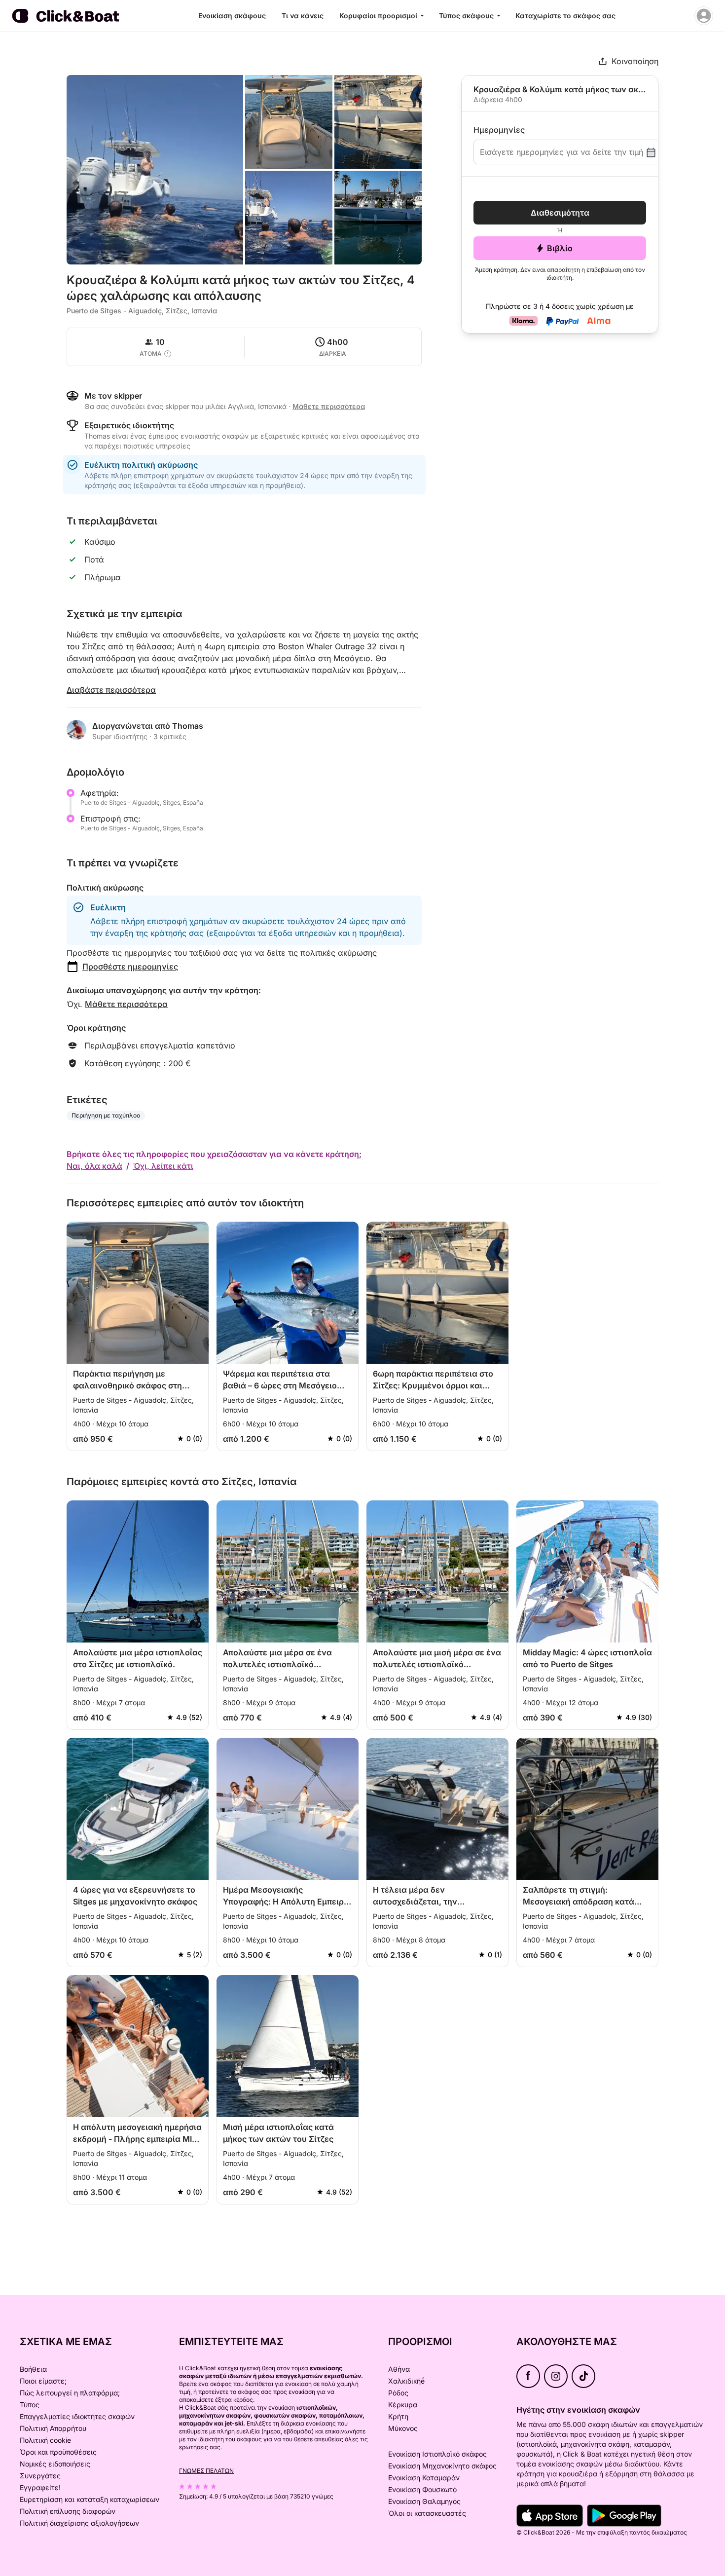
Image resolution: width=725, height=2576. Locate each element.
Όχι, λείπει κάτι (163, 1166)
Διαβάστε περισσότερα (111, 690)
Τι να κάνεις (303, 16)
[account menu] (704, 16)
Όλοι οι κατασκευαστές (427, 2513)
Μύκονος (403, 2428)
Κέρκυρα (403, 2405)
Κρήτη (398, 2416)
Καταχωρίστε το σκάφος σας (565, 16)
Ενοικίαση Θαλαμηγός (424, 2501)
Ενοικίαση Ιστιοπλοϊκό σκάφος (437, 2454)
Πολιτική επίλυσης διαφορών (68, 2511)
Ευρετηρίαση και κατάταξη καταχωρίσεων (90, 2499)
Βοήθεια (33, 2369)
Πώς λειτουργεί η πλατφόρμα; (70, 2393)
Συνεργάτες (40, 2476)
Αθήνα (399, 2369)
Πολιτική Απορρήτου (53, 2428)
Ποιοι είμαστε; (43, 2381)
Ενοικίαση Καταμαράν (424, 2478)
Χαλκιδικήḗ (406, 2381)
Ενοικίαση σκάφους (232, 16)
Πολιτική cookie (45, 2440)
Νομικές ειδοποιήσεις (55, 2464)
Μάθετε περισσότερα (126, 1004)
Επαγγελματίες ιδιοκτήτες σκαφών (77, 2416)
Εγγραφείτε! (40, 2487)
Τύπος (30, 2405)
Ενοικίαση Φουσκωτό (422, 2489)
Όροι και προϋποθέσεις (58, 2452)
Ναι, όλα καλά (94, 1166)
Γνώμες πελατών (206, 2471)
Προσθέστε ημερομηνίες (130, 967)
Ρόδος (398, 2393)
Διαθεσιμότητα (560, 213)
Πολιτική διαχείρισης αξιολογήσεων (79, 2523)
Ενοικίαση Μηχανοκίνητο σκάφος (442, 2466)
